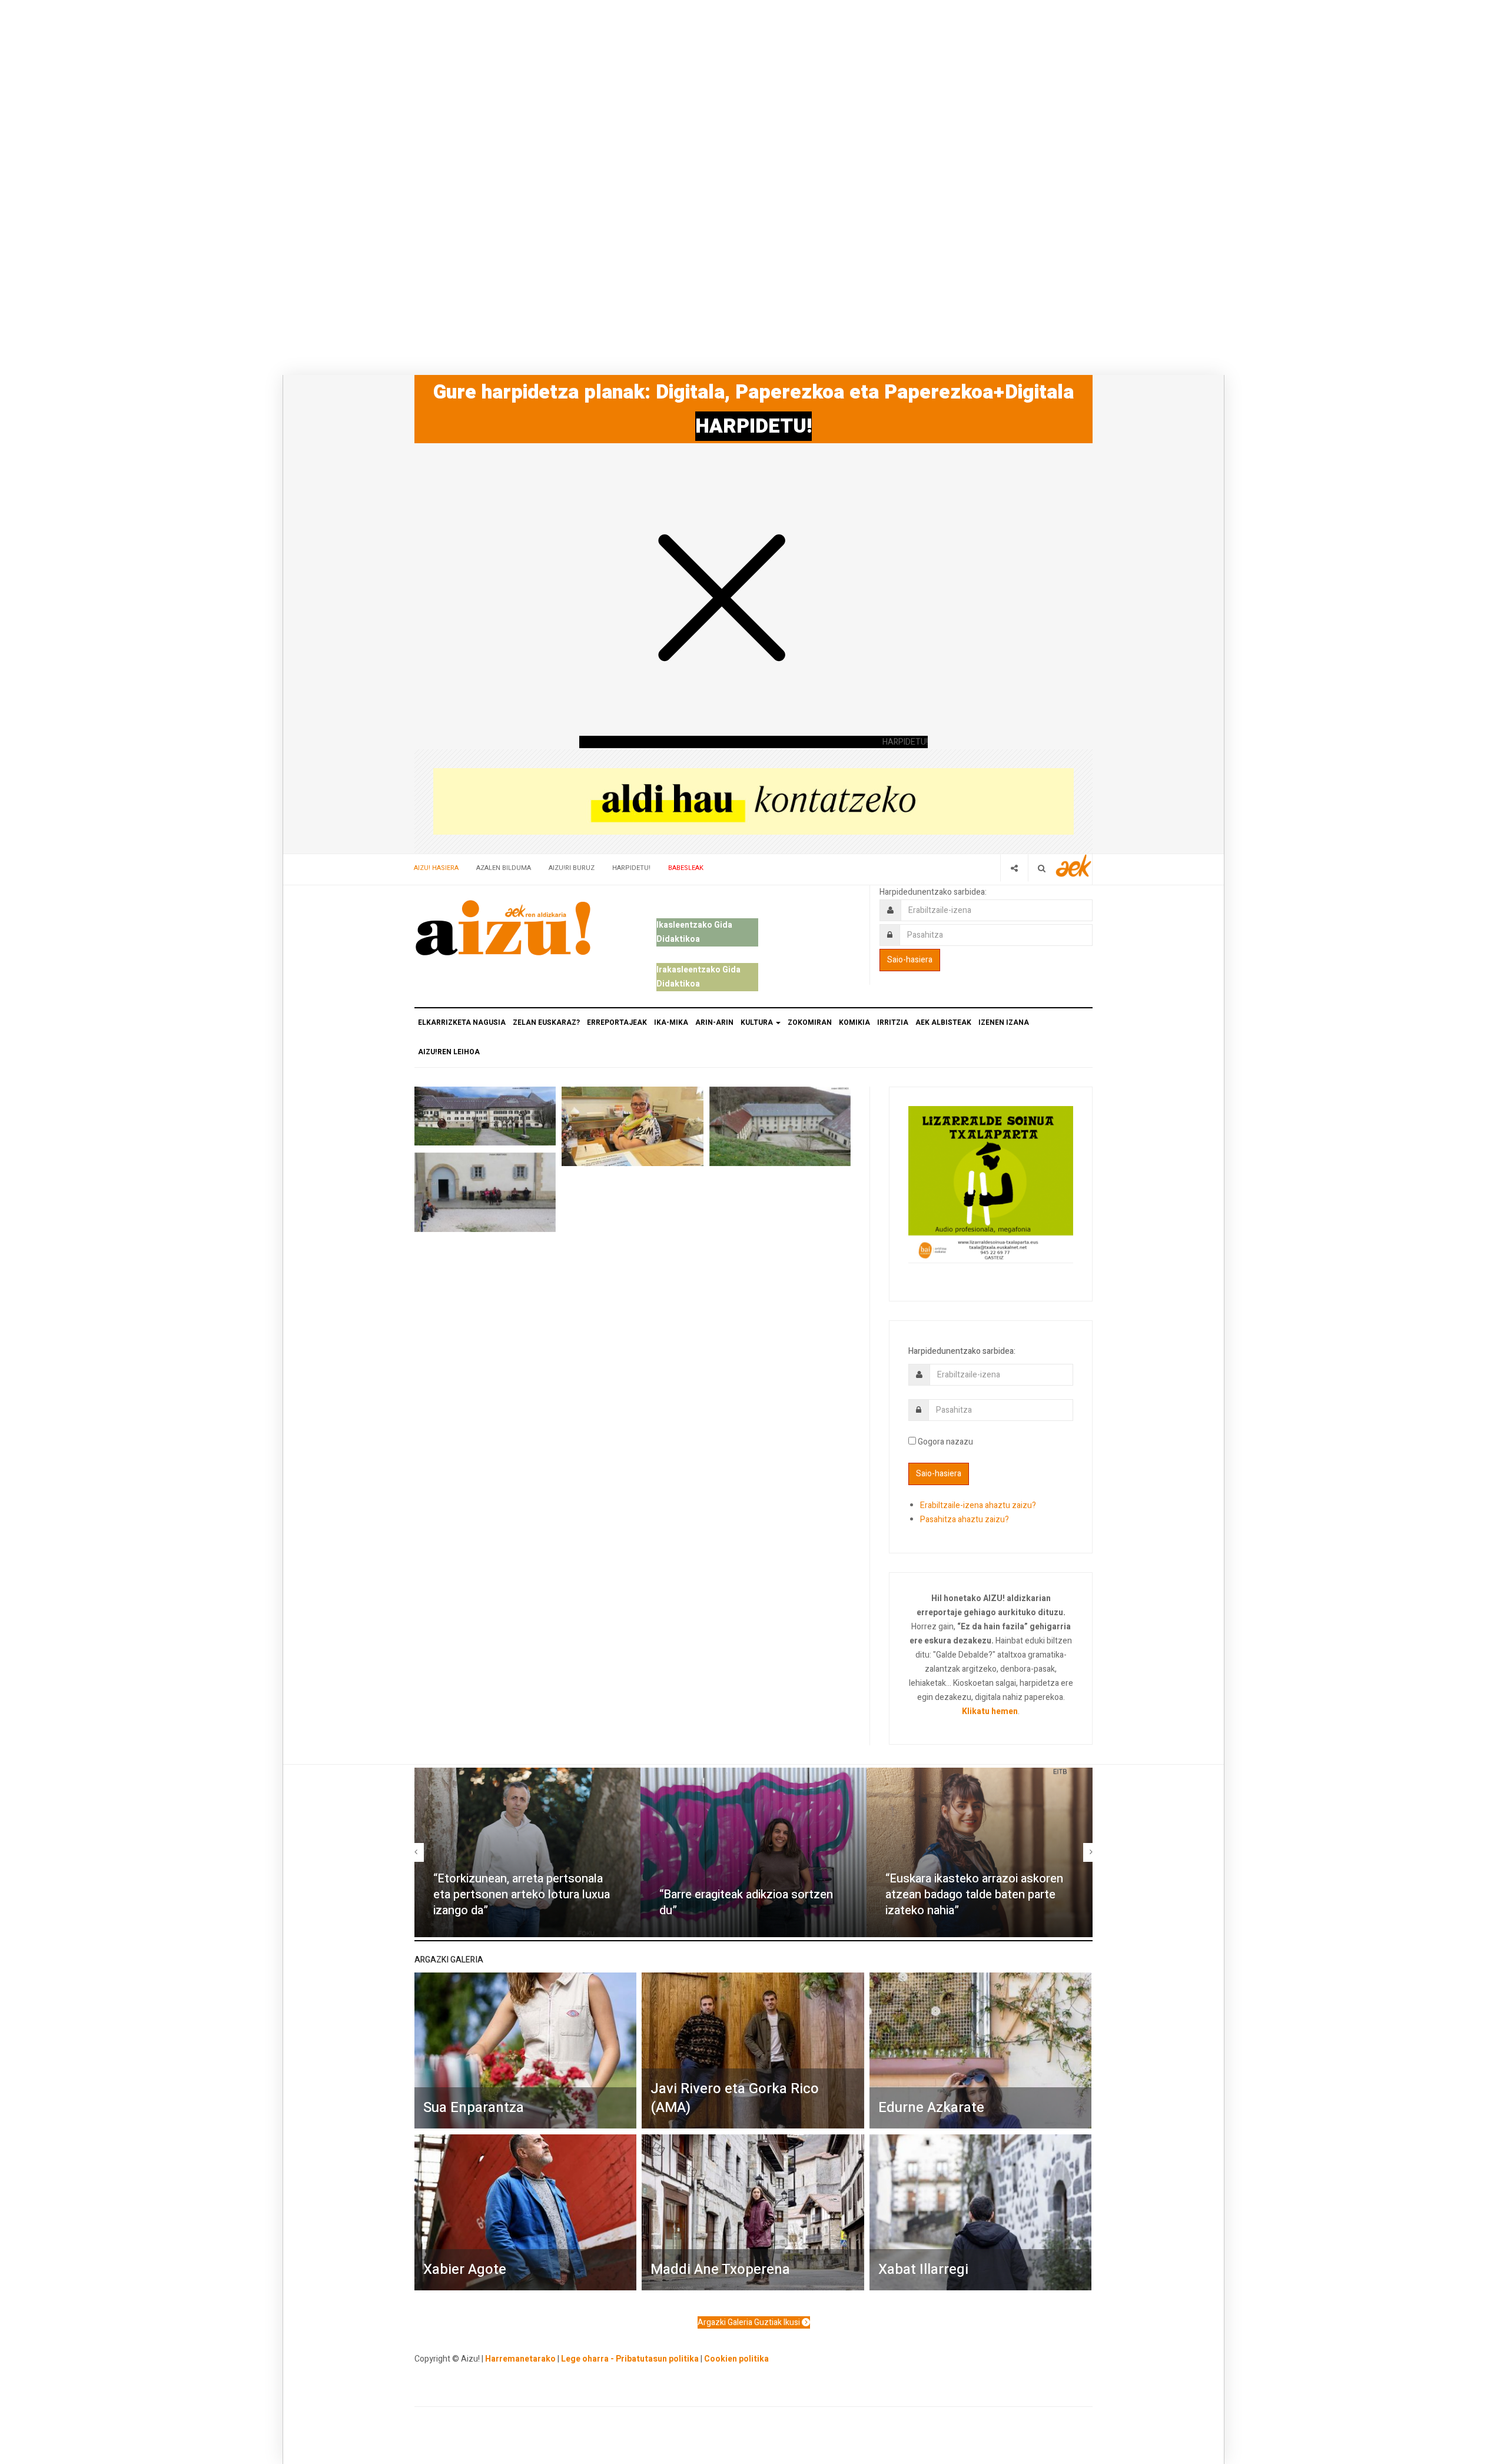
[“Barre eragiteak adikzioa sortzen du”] (753, 1852)
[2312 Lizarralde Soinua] (991, 1183)
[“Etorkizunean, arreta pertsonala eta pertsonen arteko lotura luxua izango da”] (527, 1852)
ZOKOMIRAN (810, 1022)
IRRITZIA (893, 1022)
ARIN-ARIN (714, 1022)
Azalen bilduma (504, 868)
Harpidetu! (631, 868)
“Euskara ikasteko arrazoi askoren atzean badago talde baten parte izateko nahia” (974, 1894)
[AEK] (1074, 866)
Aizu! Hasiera (436, 868)
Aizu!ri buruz (572, 868)
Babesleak (686, 868)
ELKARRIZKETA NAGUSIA (462, 1022)
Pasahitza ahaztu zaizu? (965, 1520)
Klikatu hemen (990, 1711)
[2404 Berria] (753, 801)
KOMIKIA (854, 1022)
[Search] (1042, 868)
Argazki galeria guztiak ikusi (750, 2322)
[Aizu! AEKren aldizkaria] (503, 928)
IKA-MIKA (671, 1022)
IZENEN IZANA (1004, 1022)
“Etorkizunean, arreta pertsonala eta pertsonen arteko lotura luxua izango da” (522, 1894)
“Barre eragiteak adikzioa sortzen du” (746, 1902)
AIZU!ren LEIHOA (449, 1052)
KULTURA (758, 1022)
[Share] (1014, 868)
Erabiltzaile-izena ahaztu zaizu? (978, 1505)
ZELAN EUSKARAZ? (546, 1022)
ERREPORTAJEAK (617, 1022)
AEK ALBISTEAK (943, 1022)
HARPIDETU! (753, 426)
